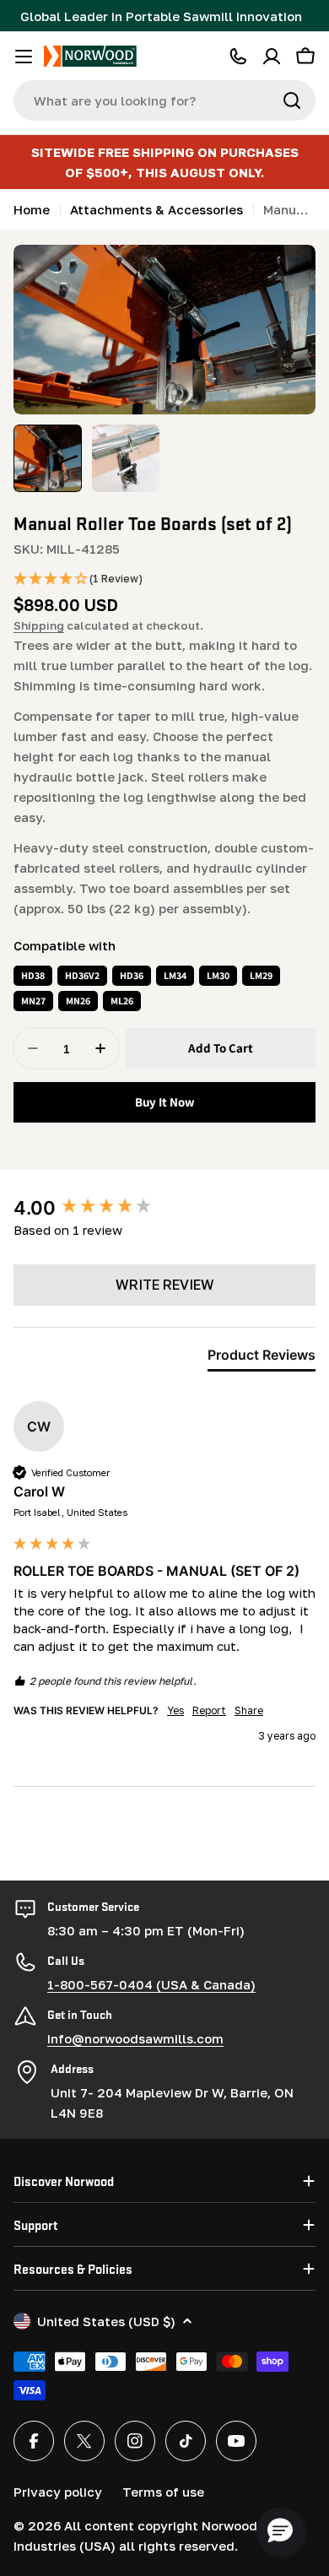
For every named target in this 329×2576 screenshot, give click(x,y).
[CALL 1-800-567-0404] (238, 57)
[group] (164, 1208)
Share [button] (249, 1710)
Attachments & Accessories (156, 209)
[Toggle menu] (24, 57)
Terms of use (163, 2492)
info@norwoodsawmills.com (135, 2038)
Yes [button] (175, 1710)
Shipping (39, 625)
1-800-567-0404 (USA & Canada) (151, 1984)
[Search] (292, 100)
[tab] (262, 1358)
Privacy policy (58, 2492)
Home (32, 209)
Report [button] (209, 1710)
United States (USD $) (106, 2321)
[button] (78, 579)
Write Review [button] (165, 1285)
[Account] (272, 57)
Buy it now (165, 1102)
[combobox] (164, 100)
